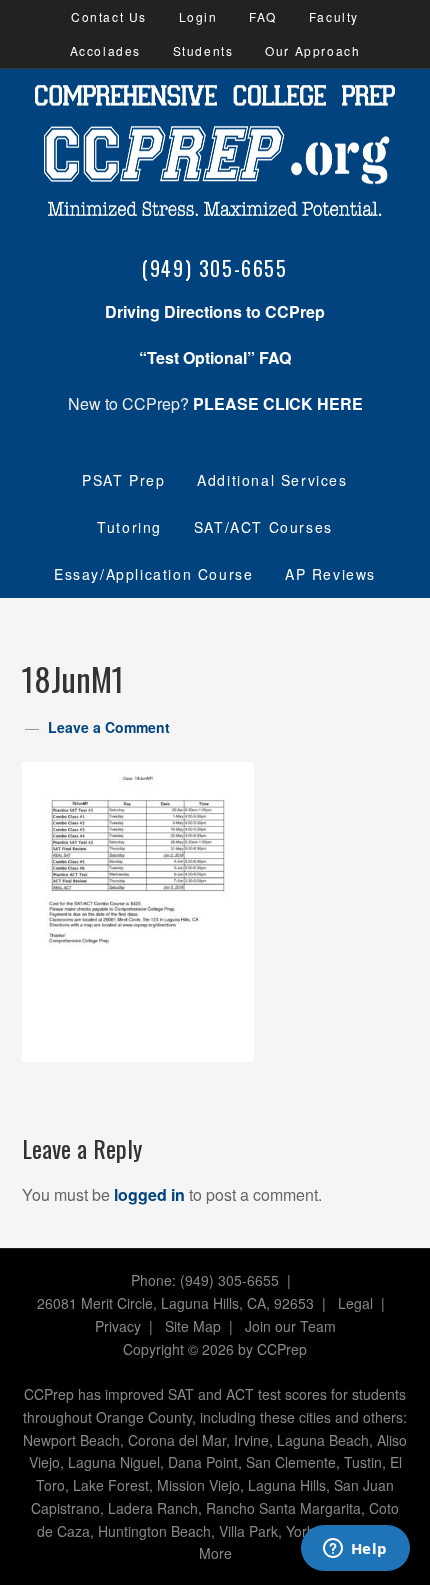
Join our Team (290, 1326)
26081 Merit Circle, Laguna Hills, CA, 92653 (175, 1303)
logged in (149, 1194)
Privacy (118, 1326)
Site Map (193, 1326)
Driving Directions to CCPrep (215, 311)
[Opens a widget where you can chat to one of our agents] (355, 1550)
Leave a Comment (109, 727)
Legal (355, 1303)
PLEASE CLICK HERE (278, 403)
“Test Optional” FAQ (215, 357)
